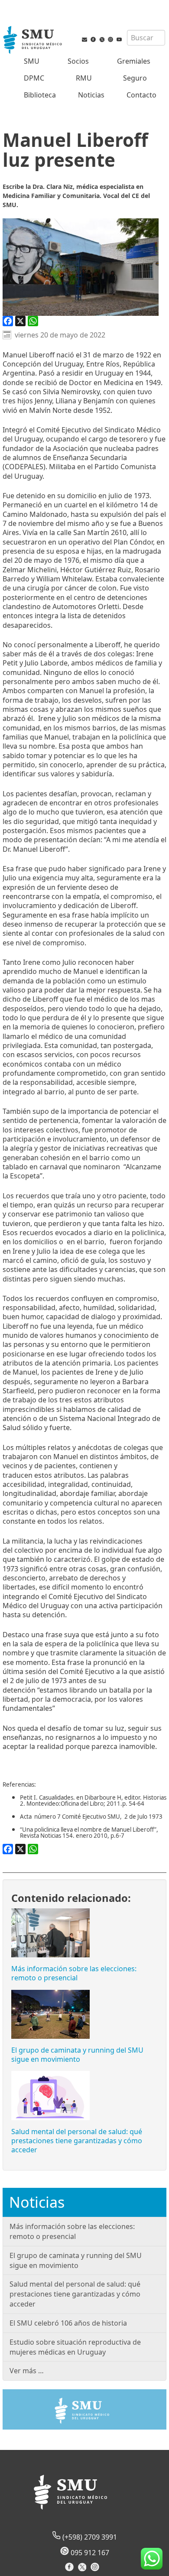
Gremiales (134, 61)
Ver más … (27, 2371)
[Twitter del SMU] (102, 41)
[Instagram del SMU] (110, 41)
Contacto (141, 95)
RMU (84, 78)
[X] (20, 321)
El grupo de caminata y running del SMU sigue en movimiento (77, 2055)
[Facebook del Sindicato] (70, 2570)
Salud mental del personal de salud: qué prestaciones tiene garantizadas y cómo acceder (77, 2141)
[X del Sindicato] (83, 2570)
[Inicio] (33, 41)
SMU (32, 61)
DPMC (34, 78)
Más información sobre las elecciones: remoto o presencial (74, 1973)
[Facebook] (8, 321)
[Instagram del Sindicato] (96, 2570)
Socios (78, 61)
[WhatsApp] (33, 321)
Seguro (135, 78)
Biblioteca (40, 95)
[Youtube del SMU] (119, 41)
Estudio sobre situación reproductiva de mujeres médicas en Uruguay (75, 2347)
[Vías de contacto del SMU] (84, 41)
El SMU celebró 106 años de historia (68, 2323)
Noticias (91, 95)
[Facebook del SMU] (93, 41)
